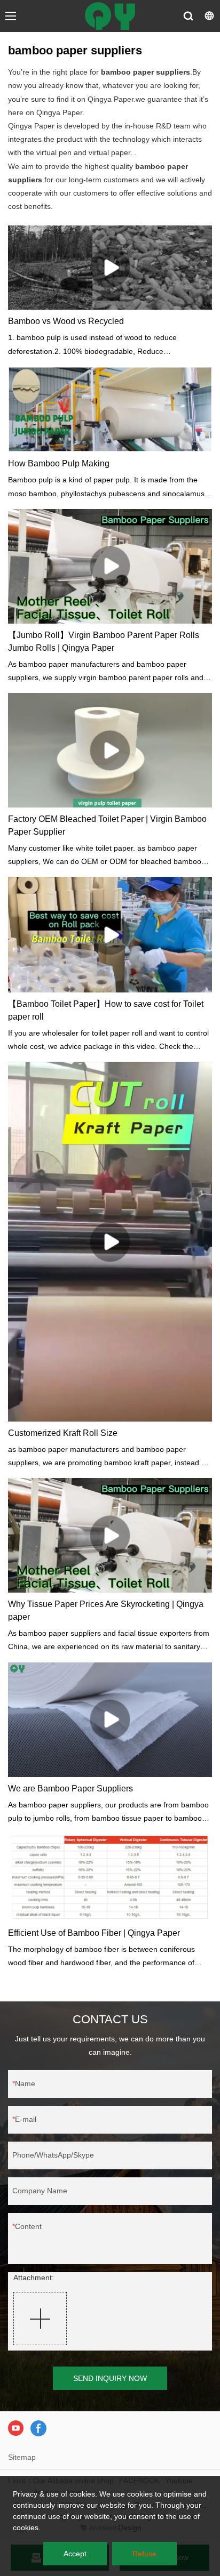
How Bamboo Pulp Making (59, 463)
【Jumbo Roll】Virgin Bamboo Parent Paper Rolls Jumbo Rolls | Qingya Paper (104, 641)
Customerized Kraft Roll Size (63, 1433)
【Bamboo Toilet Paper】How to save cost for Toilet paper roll (106, 1010)
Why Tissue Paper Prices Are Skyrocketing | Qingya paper (106, 1610)
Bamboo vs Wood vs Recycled (66, 321)
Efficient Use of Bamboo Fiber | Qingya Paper (94, 1933)
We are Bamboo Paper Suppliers (70, 1788)
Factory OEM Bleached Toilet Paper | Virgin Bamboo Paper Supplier (107, 825)
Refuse (144, 2554)
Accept (75, 2554)
